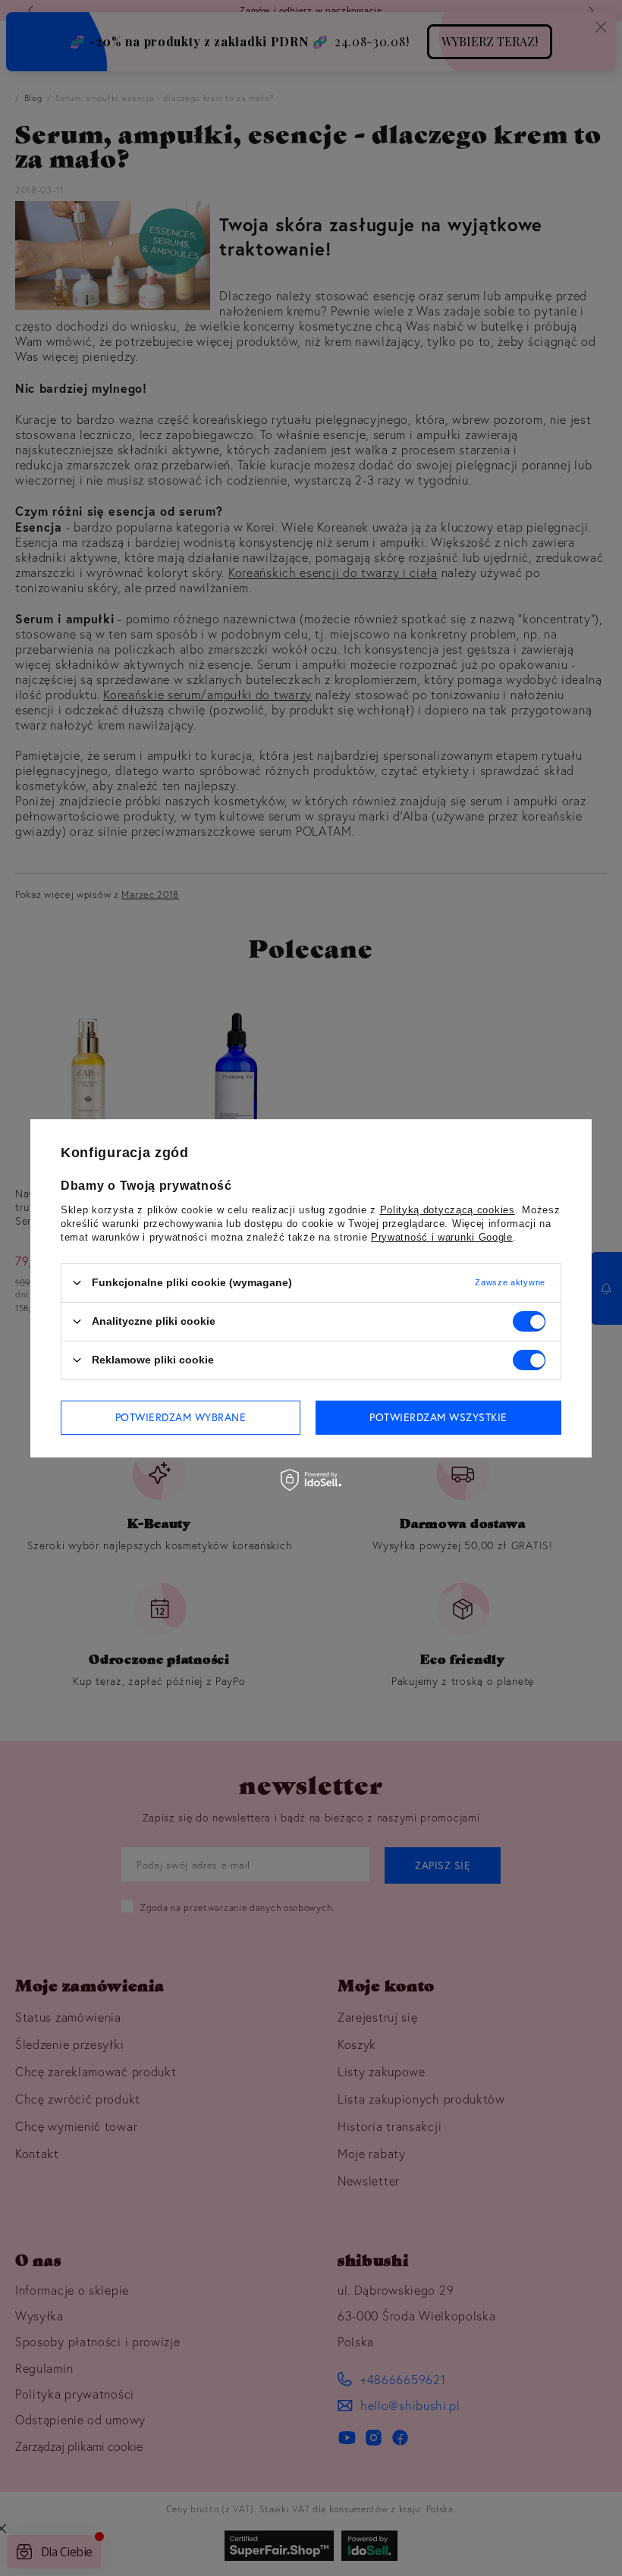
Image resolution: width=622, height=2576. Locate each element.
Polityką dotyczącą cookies (448, 1209)
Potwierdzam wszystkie (438, 1417)
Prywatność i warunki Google (442, 1236)
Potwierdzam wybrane (181, 1417)
